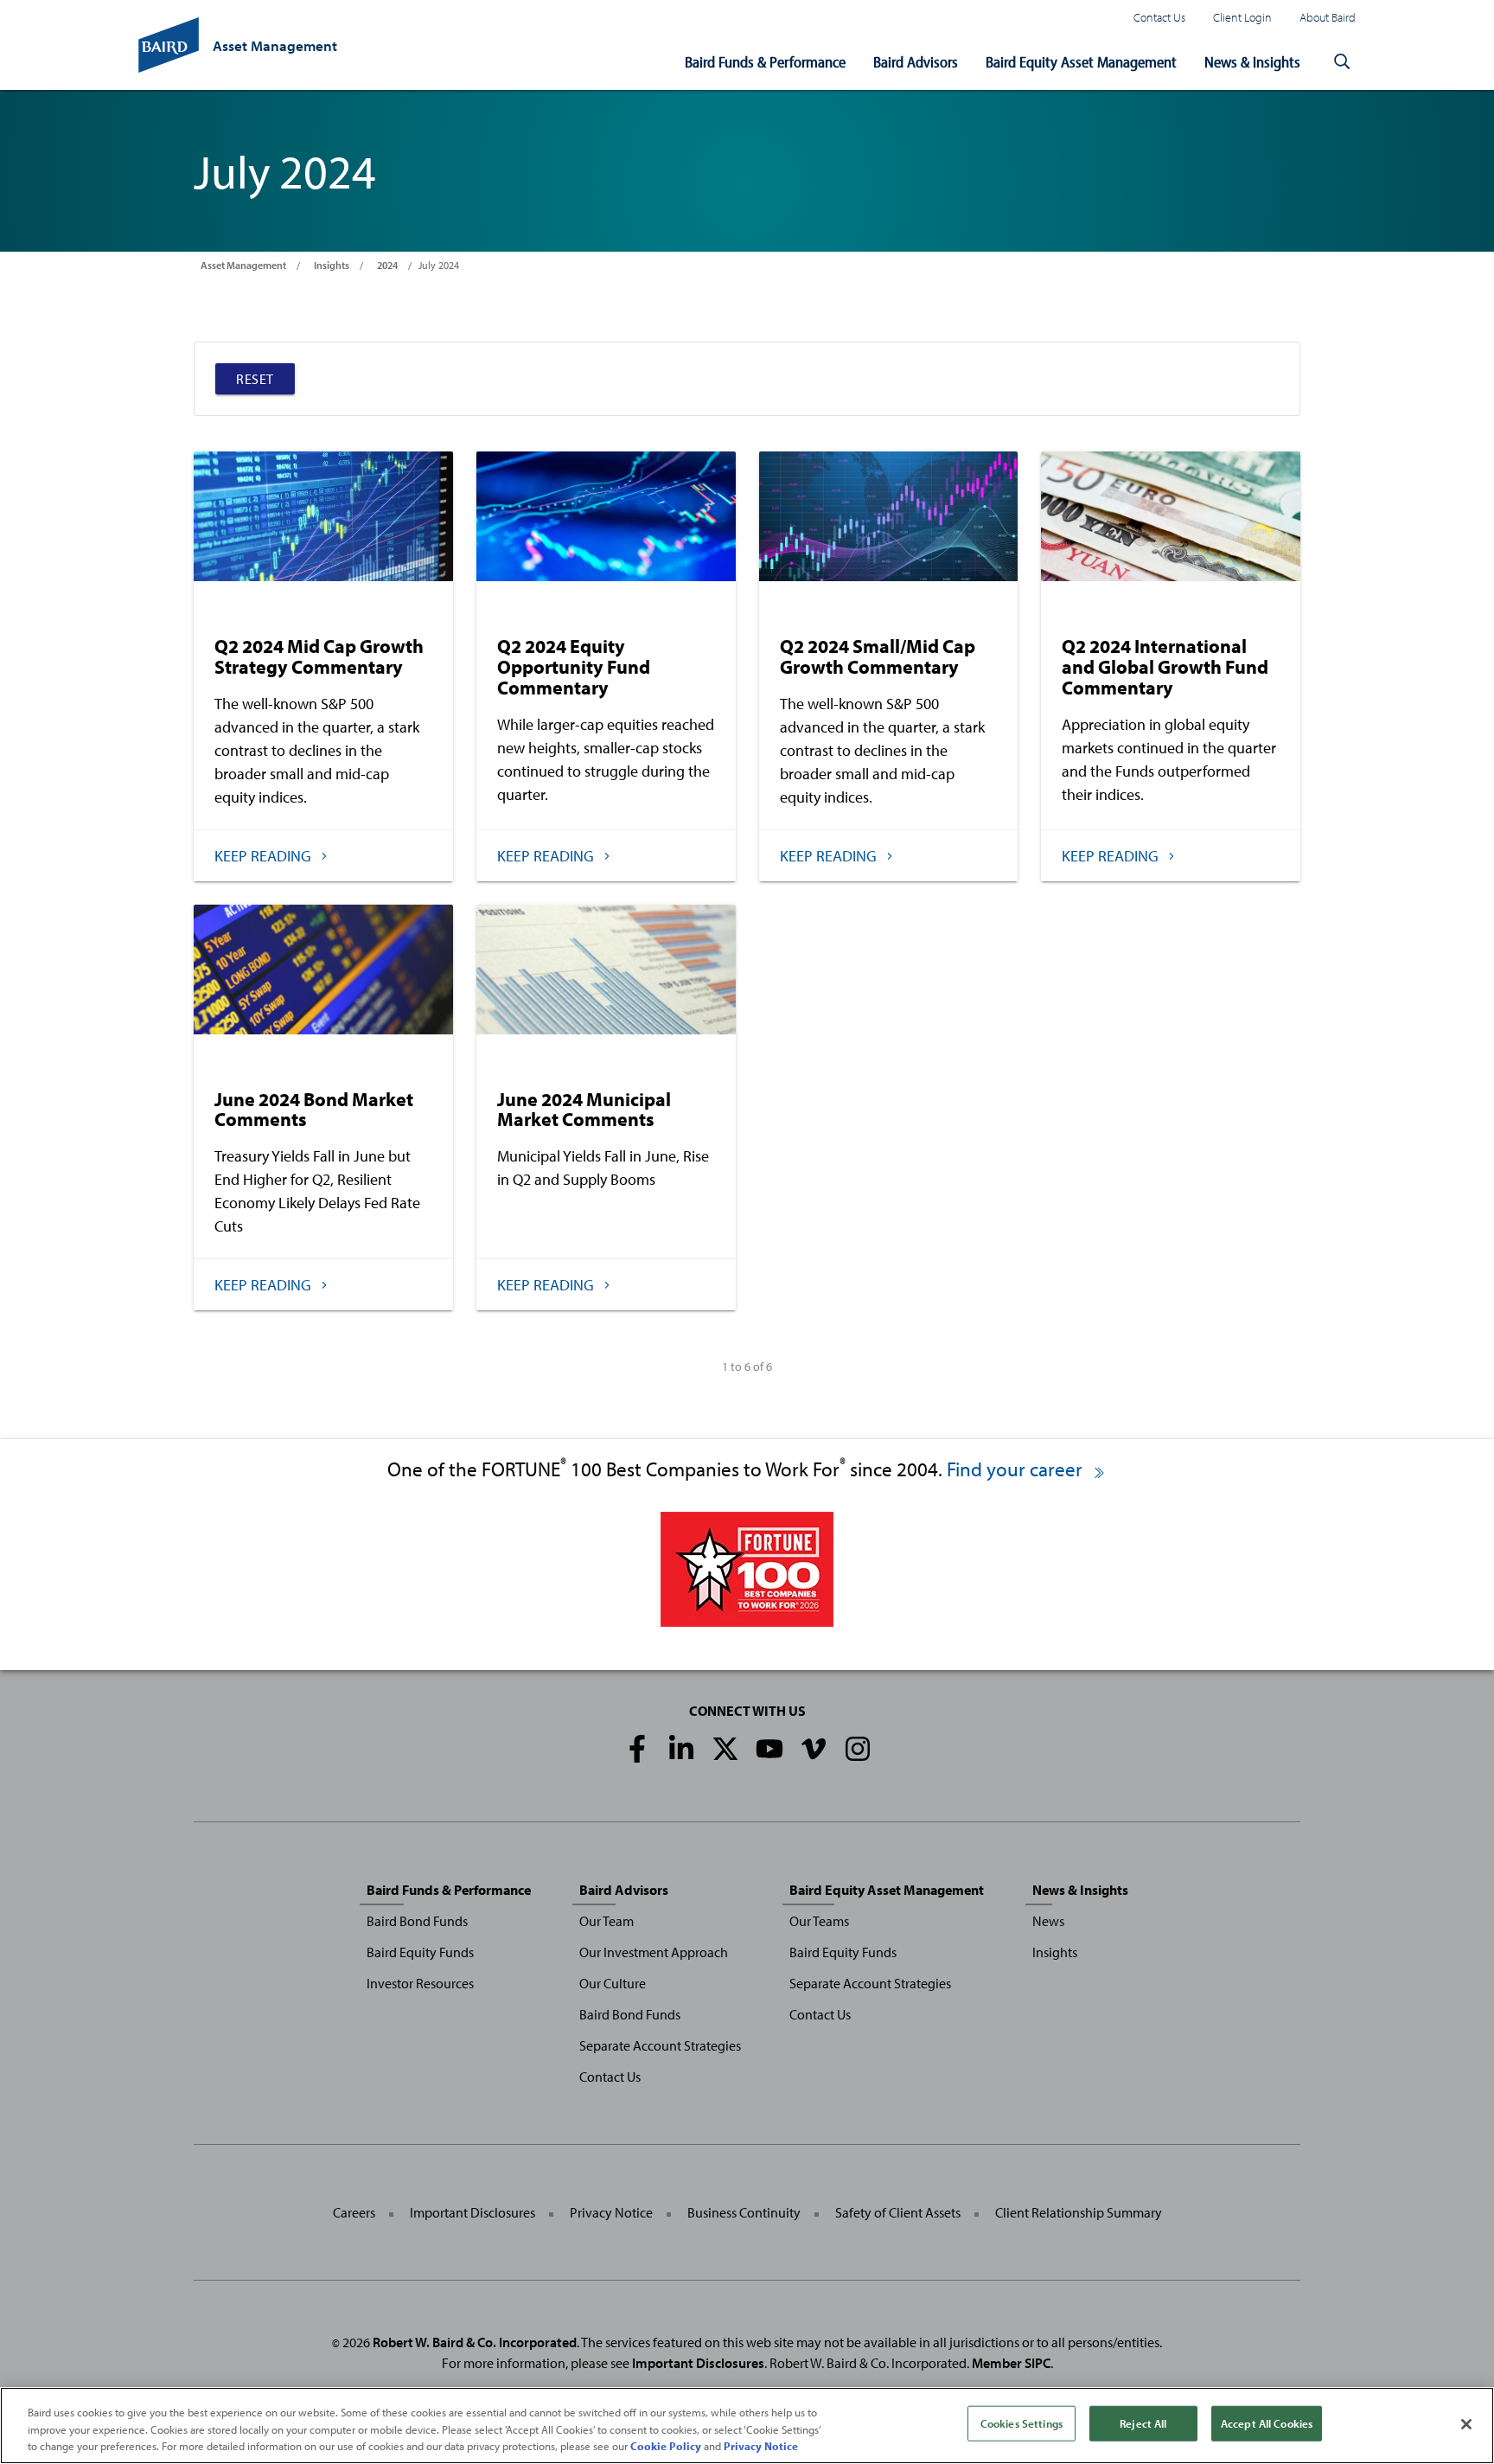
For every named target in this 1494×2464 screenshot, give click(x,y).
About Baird (1328, 17)
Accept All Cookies (1267, 2422)
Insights (332, 265)
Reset (255, 379)
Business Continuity (744, 2212)
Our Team (607, 1921)
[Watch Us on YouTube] (769, 1749)
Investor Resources (420, 1983)
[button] (1342, 62)
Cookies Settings (1022, 2422)
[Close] (1466, 2424)
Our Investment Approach (654, 1952)
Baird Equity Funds (420, 1952)
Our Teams (819, 1921)
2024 (387, 265)
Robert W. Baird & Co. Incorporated (475, 2342)
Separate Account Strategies (660, 2045)
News (1048, 1921)
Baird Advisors (916, 62)
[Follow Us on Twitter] (725, 1749)
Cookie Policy (666, 2446)
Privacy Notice (611, 2212)
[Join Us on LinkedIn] (681, 1749)
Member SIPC (1011, 2363)
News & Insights (1252, 62)
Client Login (1242, 17)
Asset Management (243, 265)
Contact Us (1159, 17)
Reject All (1143, 2422)
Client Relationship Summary (1079, 2212)
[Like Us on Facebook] (637, 1749)
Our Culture (613, 1983)
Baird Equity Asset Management (1081, 62)
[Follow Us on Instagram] (858, 1749)
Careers (354, 2212)
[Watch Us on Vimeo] (814, 1749)
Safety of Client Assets (898, 2212)
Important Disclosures (472, 2212)
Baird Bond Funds (417, 1921)
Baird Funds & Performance (765, 62)
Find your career (1017, 1469)
